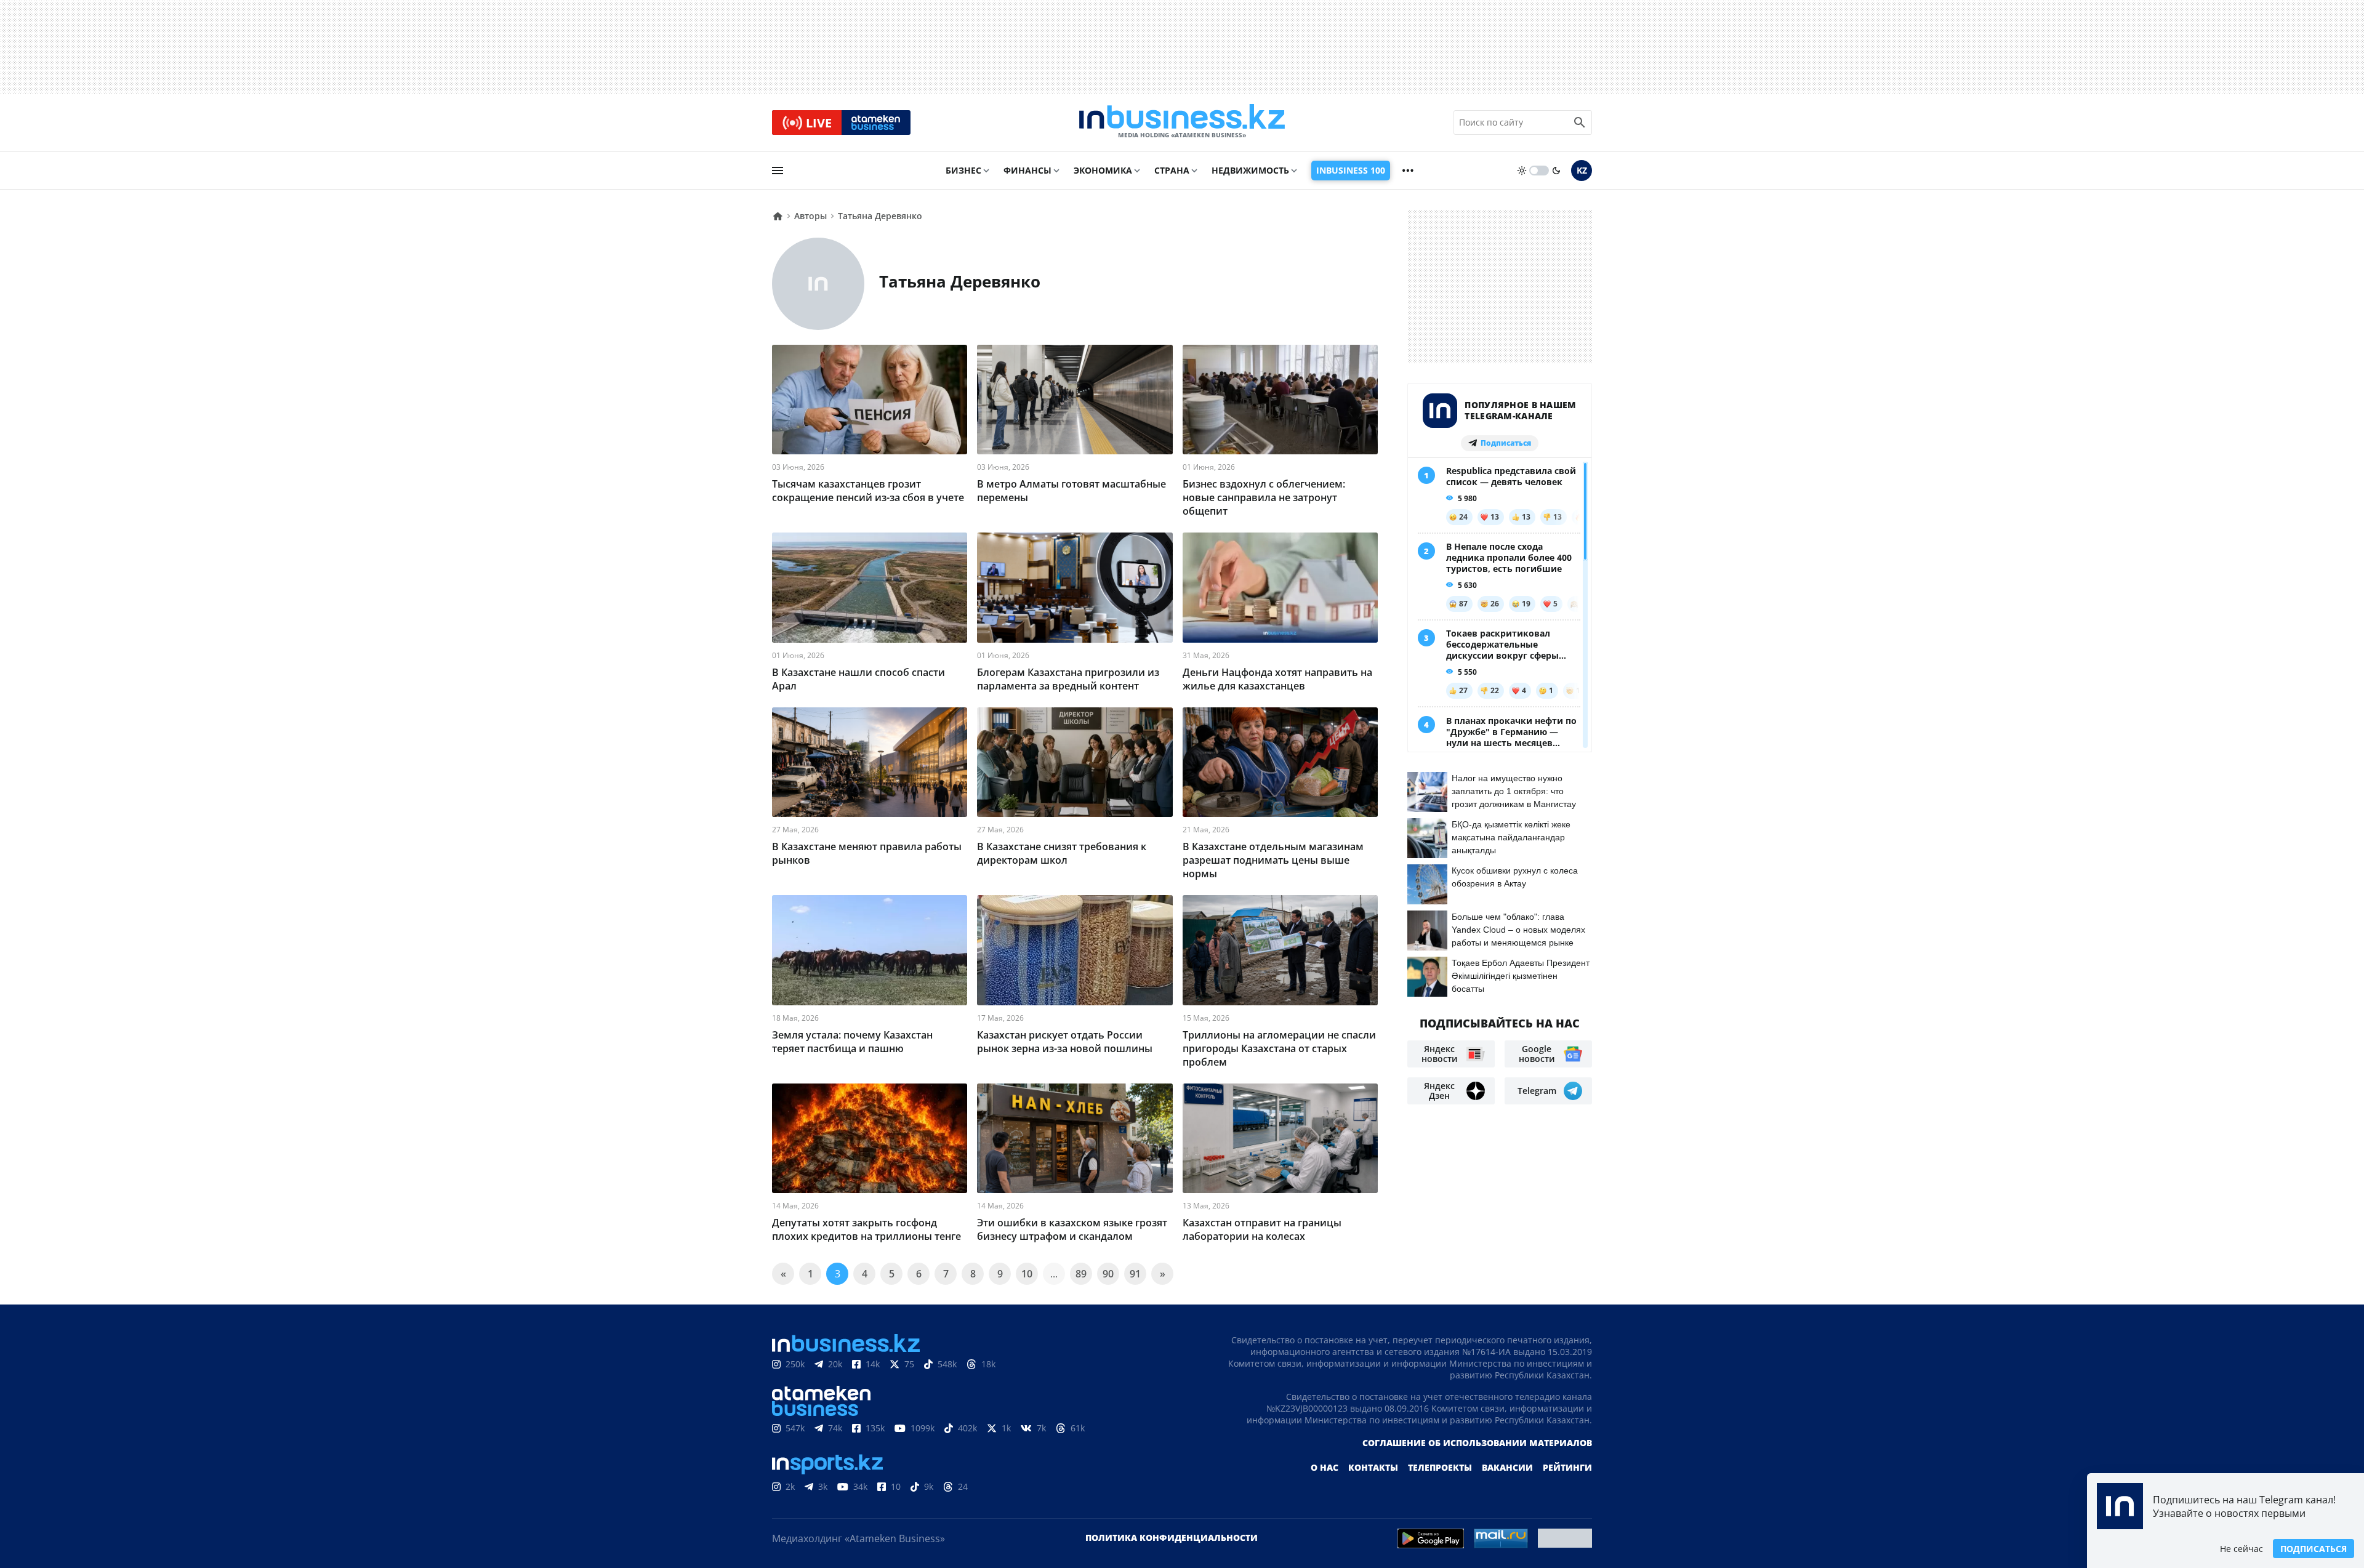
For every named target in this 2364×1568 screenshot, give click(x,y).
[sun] (1522, 171)
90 (1108, 1274)
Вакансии (1507, 1467)
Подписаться (2314, 1549)
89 (1081, 1274)
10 (1027, 1274)
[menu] (778, 171)
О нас (1325, 1467)
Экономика (1103, 170)
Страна (1172, 170)
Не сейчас (2241, 1549)
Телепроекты (1440, 1467)
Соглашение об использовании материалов (1477, 1443)
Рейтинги (1567, 1467)
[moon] (1556, 171)
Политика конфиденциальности (1172, 1538)
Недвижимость (1250, 170)
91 (1135, 1274)
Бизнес (963, 170)
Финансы (1027, 170)
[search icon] (1580, 123)
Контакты (1373, 1467)
